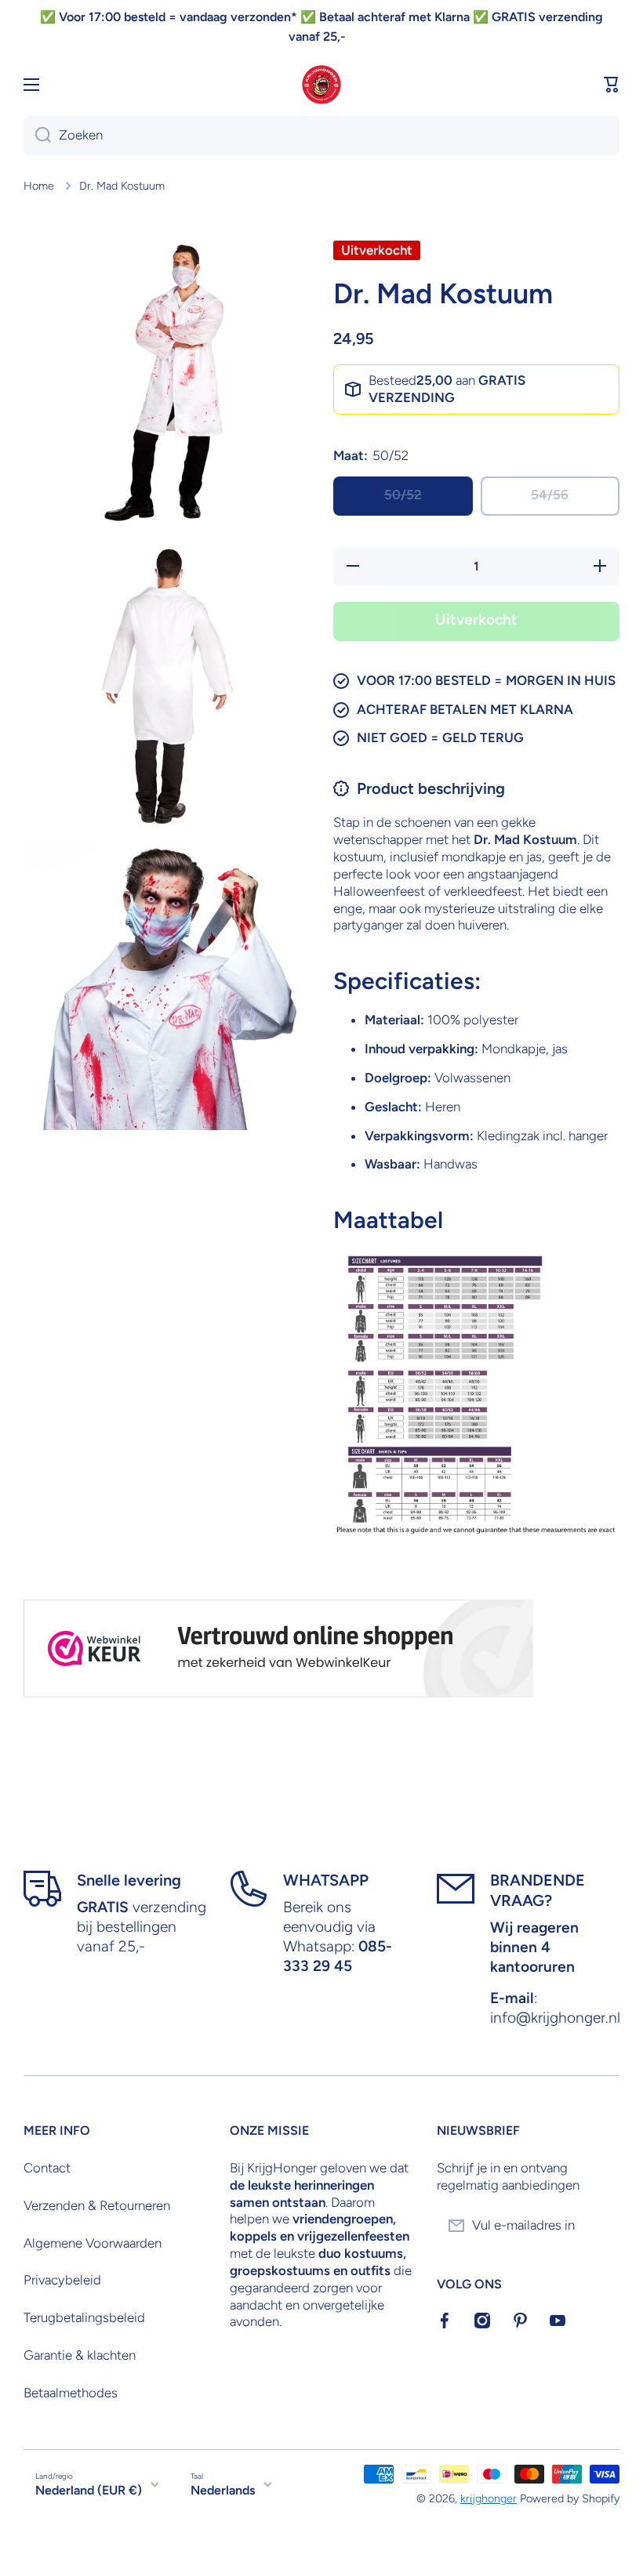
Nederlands (223, 2490)
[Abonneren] (600, 2226)
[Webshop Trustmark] (278, 1648)
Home (39, 186)
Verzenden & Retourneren (97, 2205)
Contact (47, 2168)
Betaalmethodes (71, 2393)
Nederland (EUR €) (89, 2490)
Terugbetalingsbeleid (84, 2317)
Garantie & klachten (80, 2355)
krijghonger (489, 2498)
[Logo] (321, 85)
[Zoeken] (37, 136)
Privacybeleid (62, 2280)
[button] (612, 85)
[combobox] (321, 136)
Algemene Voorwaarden (93, 2243)
